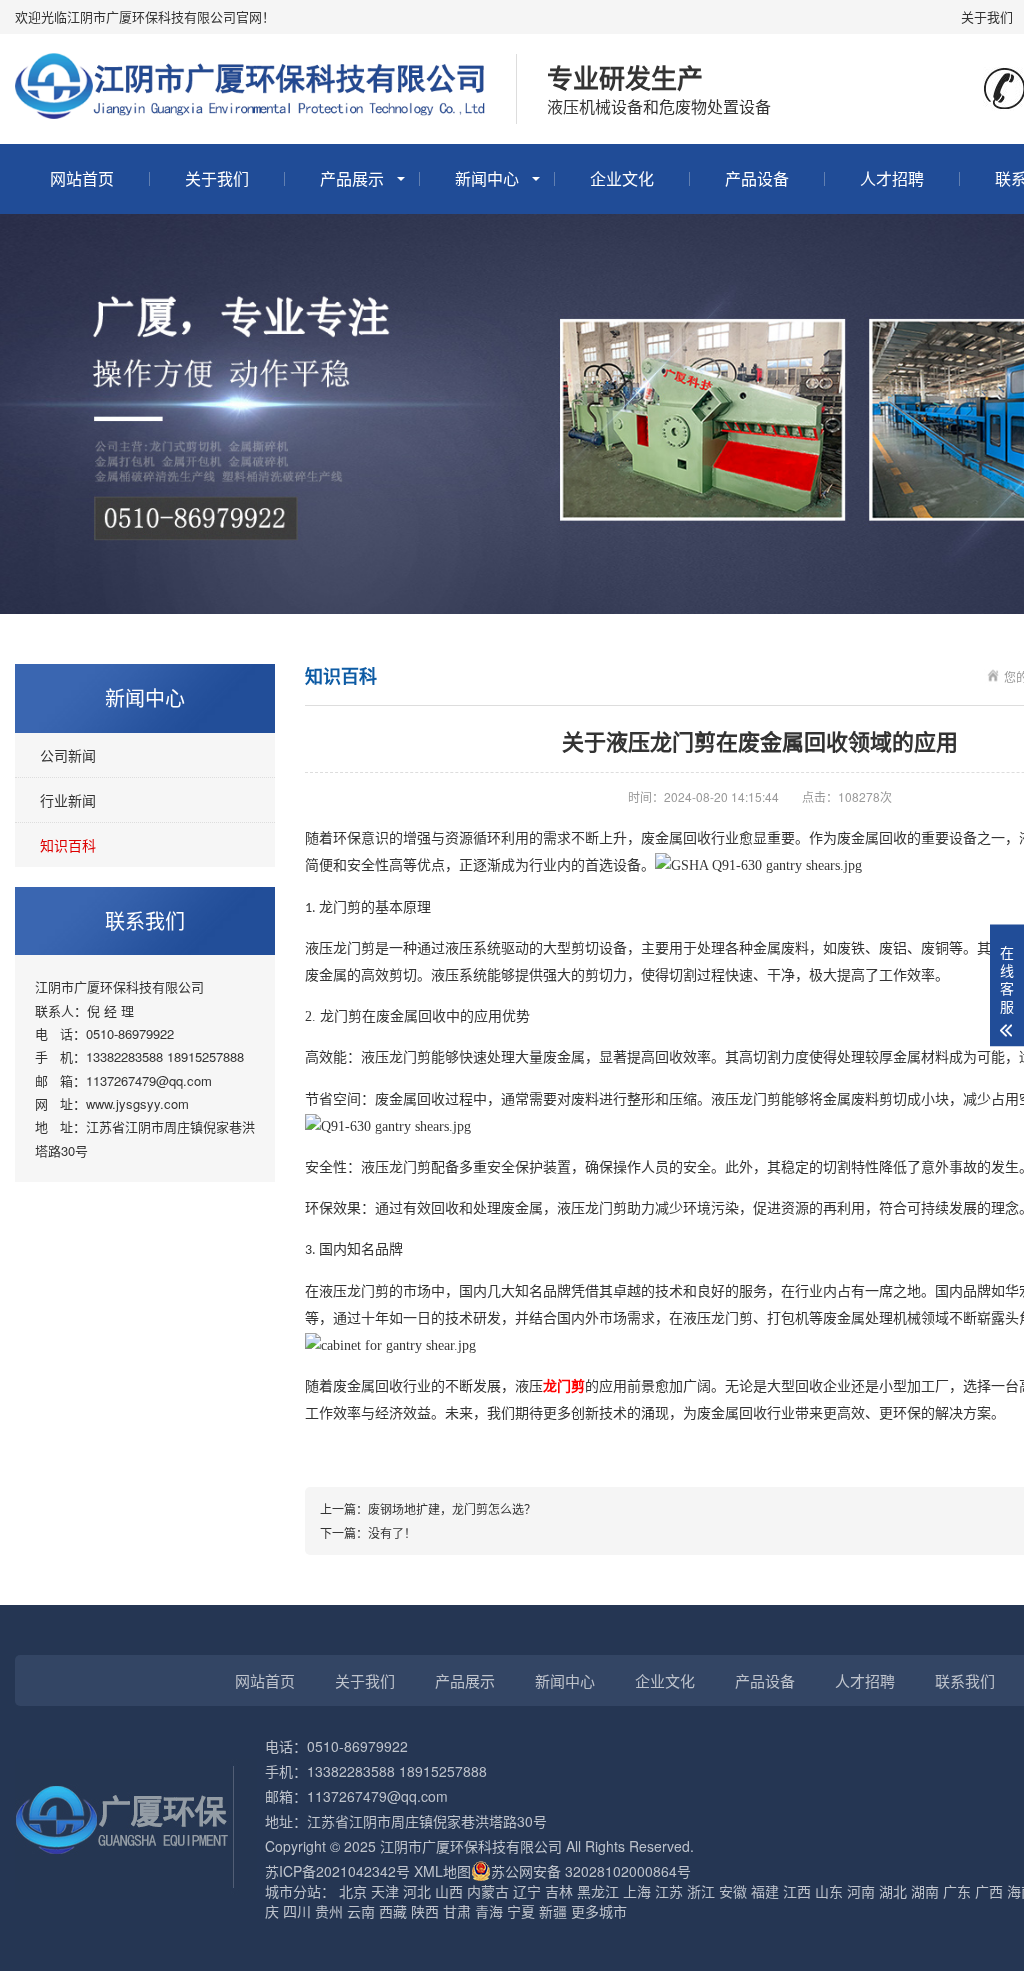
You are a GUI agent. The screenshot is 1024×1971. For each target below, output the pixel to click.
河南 (861, 1891)
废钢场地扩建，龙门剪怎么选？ (452, 1508)
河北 (417, 1891)
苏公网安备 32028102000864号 (591, 1871)
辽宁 (527, 1891)
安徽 (733, 1891)
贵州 (329, 1911)
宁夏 (521, 1911)
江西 (797, 1891)
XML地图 (442, 1871)
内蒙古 (488, 1891)
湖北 (893, 1891)
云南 (361, 1911)
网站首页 (82, 178)
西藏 (393, 1911)
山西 (449, 1891)
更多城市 (599, 1911)
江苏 (669, 1891)
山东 (829, 1891)
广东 (957, 1891)
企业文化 (622, 178)
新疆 (553, 1911)
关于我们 (987, 16)
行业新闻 (68, 800)
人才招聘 (892, 178)
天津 (385, 1891)
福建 (765, 1891)
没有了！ (392, 1532)
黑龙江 (598, 1891)
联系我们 (965, 1680)
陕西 (425, 1911)
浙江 (701, 1891)
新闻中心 (487, 178)
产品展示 (352, 178)
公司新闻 (68, 755)
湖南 (925, 1891)
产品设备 (757, 178)
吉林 (559, 1891)
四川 (297, 1911)
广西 (989, 1891)
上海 (637, 1891)
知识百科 (68, 845)
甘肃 (457, 1911)
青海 (489, 1911)
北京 (353, 1891)
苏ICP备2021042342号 (337, 1871)
